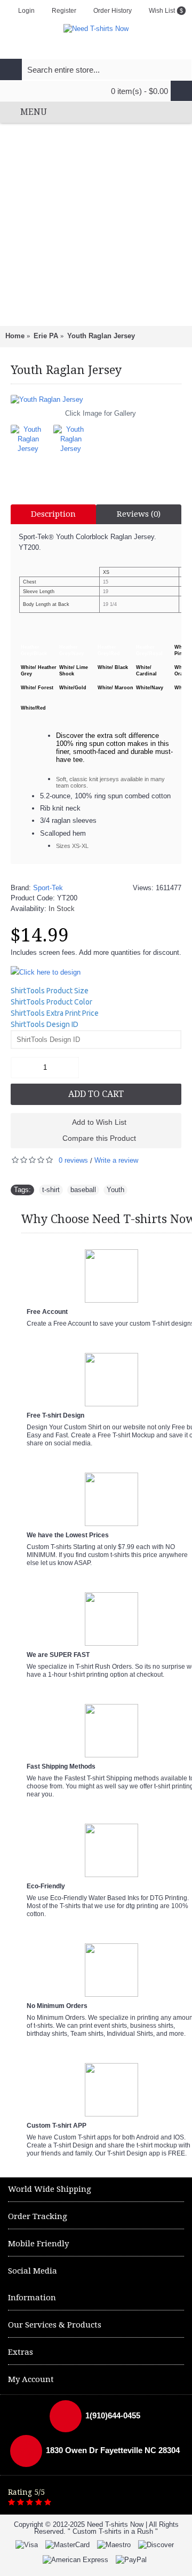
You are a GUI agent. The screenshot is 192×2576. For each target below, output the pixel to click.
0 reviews (73, 1160)
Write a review (116, 1160)
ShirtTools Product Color (51, 1002)
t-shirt (51, 1190)
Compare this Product (99, 1138)
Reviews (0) (139, 514)
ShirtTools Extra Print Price (55, 1013)
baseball (83, 1190)
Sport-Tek (48, 888)
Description (53, 514)
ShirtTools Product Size (50, 991)
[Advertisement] (96, 224)
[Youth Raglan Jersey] (96, 400)
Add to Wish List (99, 1122)
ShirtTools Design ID (45, 1024)
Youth (115, 1190)
